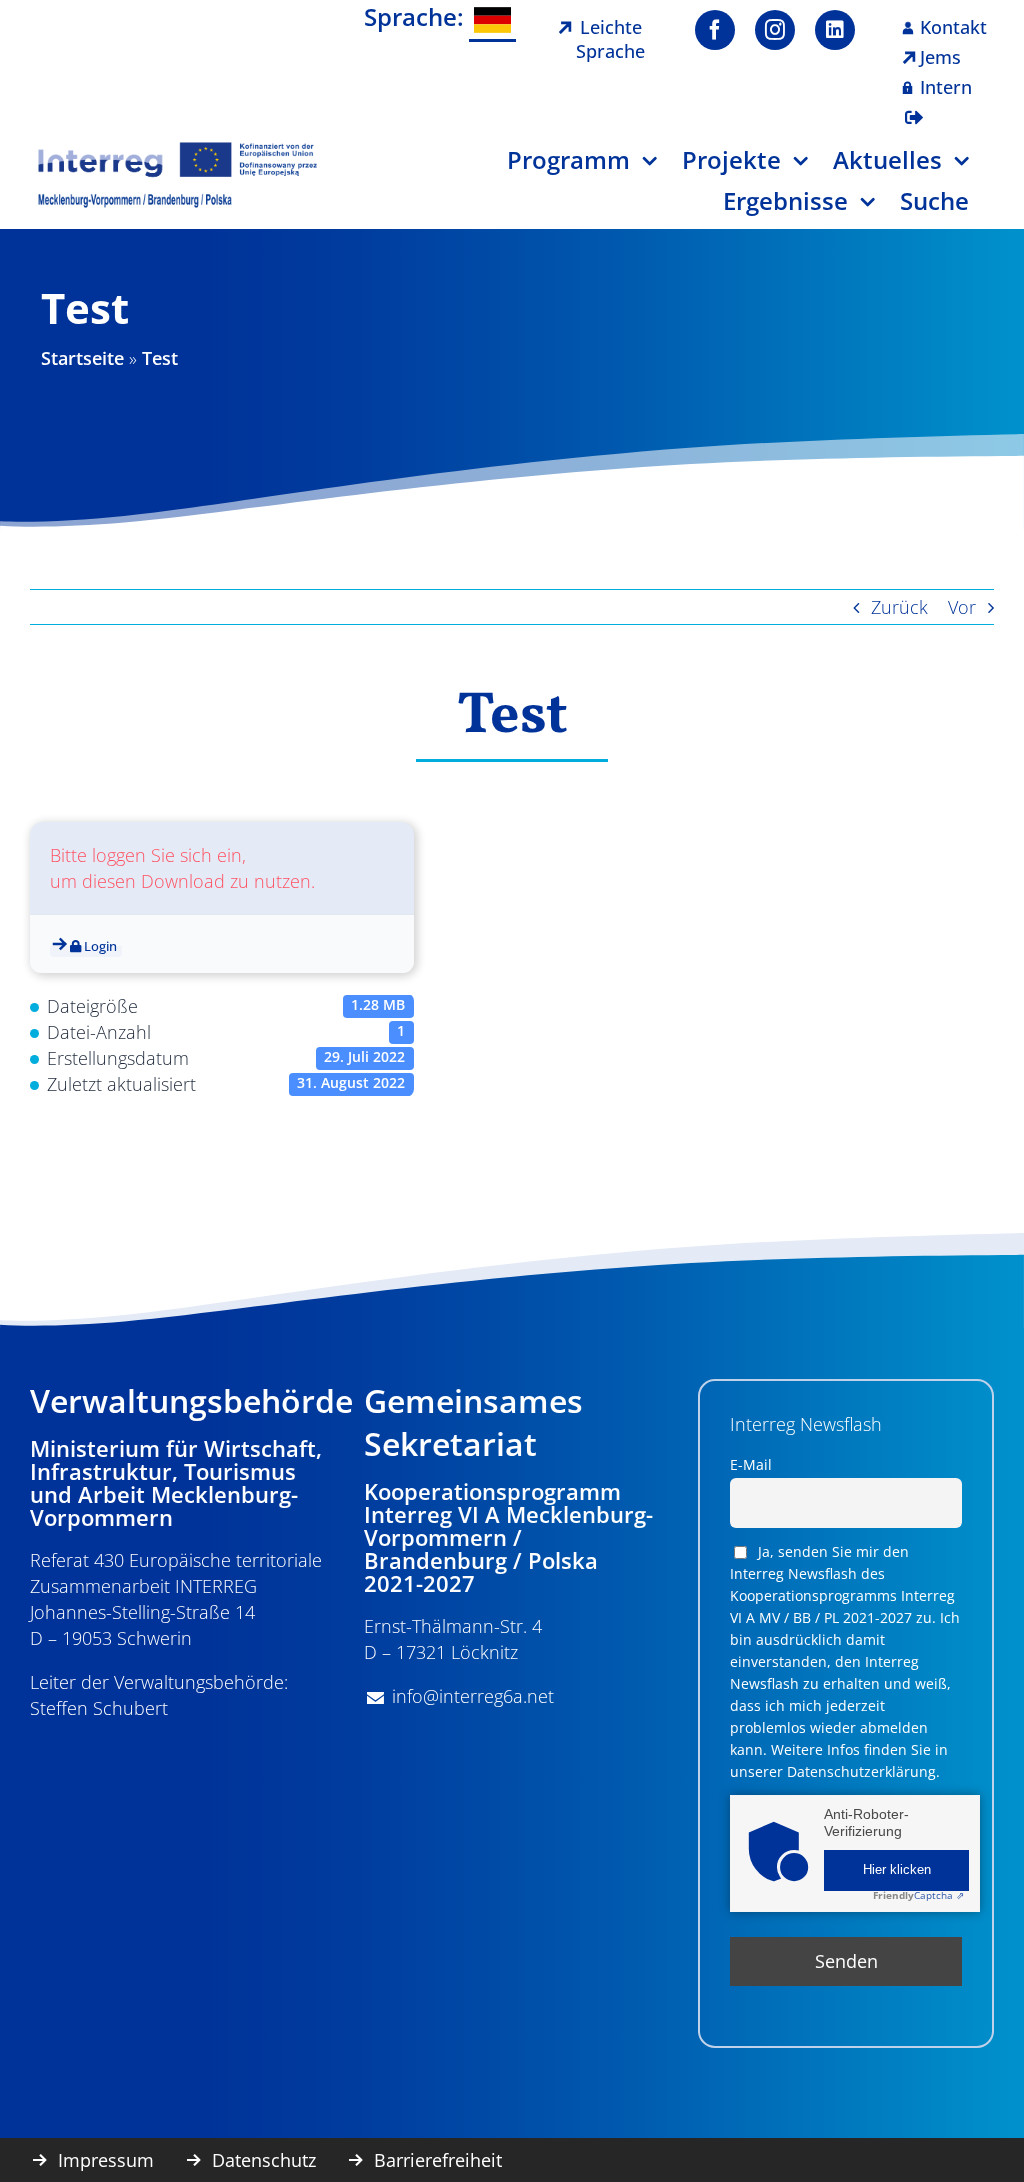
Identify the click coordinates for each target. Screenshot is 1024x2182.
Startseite (82, 358)
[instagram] (775, 30)
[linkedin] (835, 30)
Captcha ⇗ (918, 1895)
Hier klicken (897, 1870)
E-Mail (751, 1464)
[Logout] (914, 105)
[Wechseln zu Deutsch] (492, 21)
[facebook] (715, 30)
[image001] (178, 149)
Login (99, 946)
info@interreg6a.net (473, 1696)
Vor (962, 607)
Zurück (899, 607)
